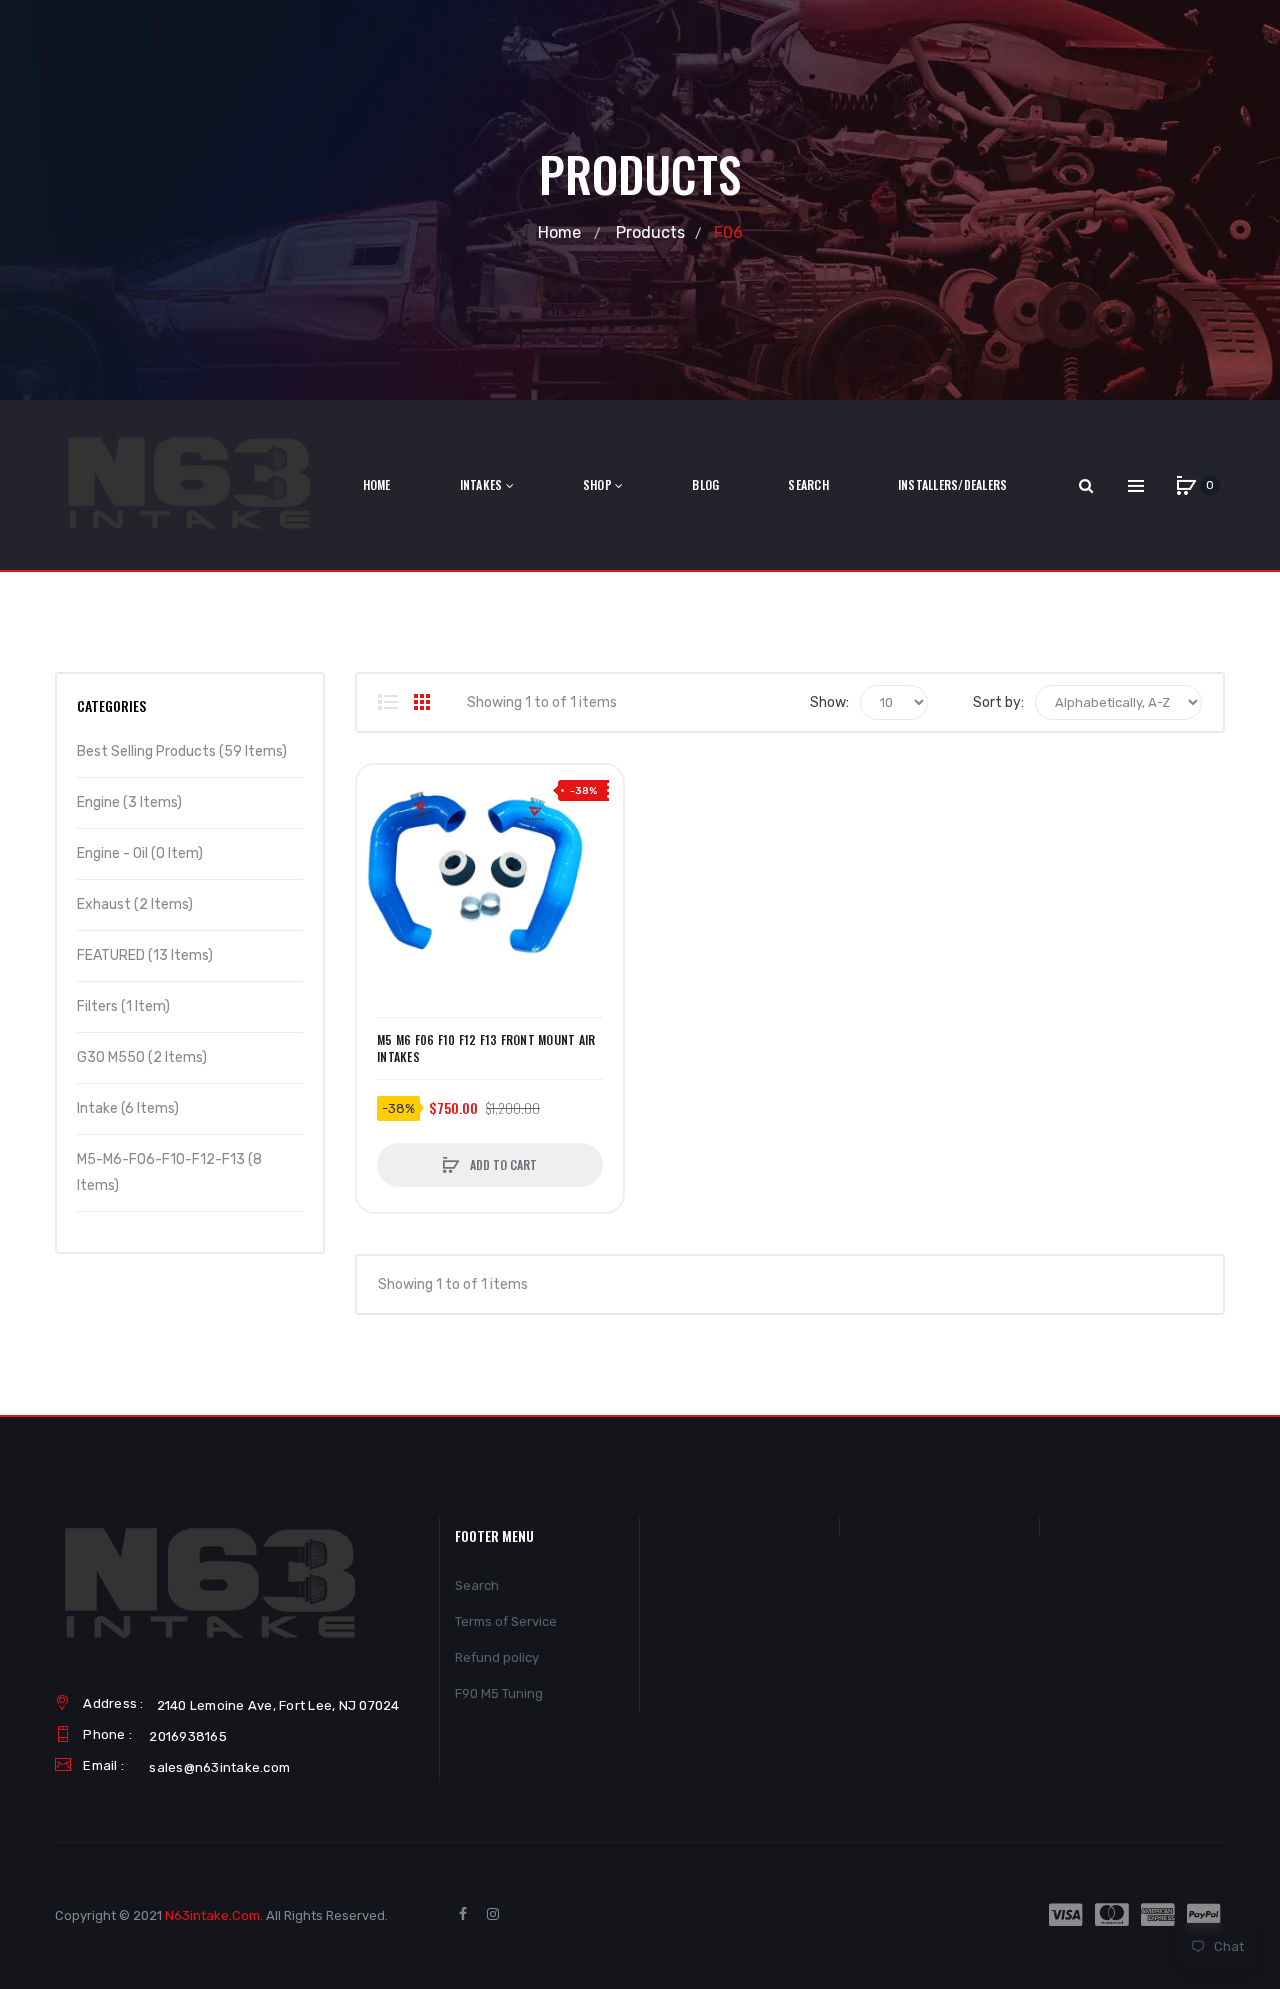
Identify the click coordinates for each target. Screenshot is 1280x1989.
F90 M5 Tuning (499, 1693)
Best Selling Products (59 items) (182, 751)
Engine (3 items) (129, 802)
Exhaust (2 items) (135, 904)
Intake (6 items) (128, 1108)
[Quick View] (382, 866)
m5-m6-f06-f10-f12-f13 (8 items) (169, 1172)
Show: (829, 702)
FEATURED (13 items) (145, 955)
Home (559, 232)
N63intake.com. (214, 1915)
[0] (1186, 486)
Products (650, 232)
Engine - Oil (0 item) (140, 853)
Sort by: (998, 702)
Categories (111, 705)
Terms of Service (506, 1621)
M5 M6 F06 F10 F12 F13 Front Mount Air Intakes (486, 1048)
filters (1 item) (123, 1006)
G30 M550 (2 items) (142, 1057)
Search (477, 1585)
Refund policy (497, 1657)
